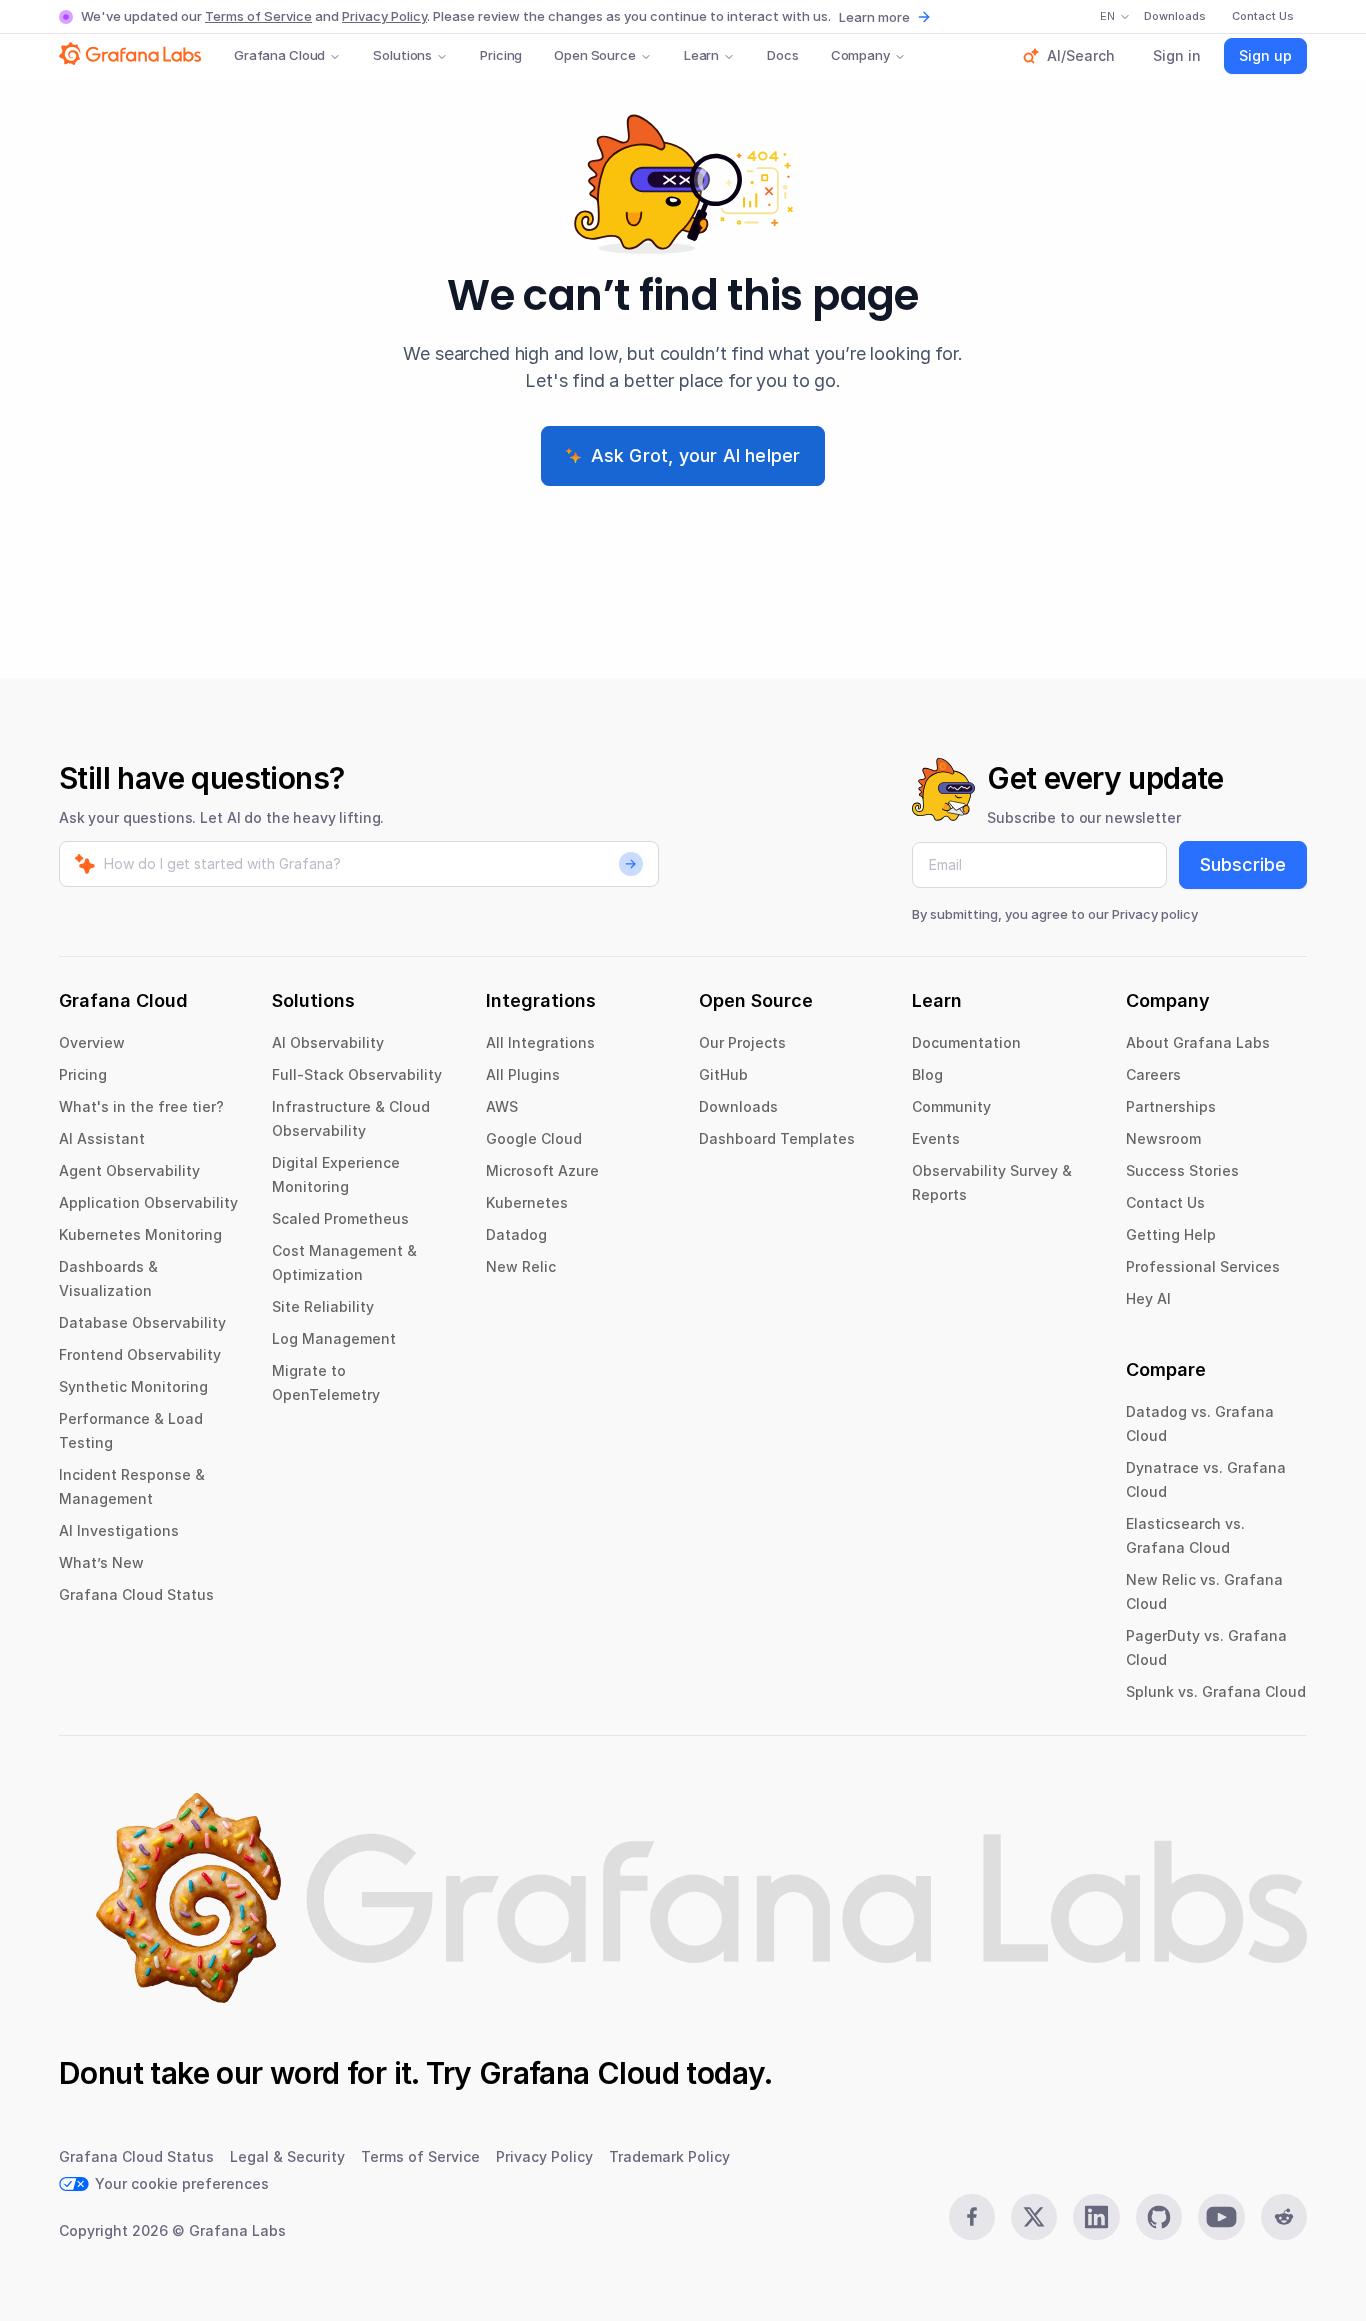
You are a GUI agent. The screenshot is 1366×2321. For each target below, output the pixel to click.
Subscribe (1243, 864)
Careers (1153, 1074)
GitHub (723, 1074)
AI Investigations (119, 1530)
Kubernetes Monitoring (140, 1234)
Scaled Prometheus (340, 1218)
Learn (701, 55)
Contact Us (1165, 1202)
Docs (782, 55)
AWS (502, 1106)
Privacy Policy (384, 16)
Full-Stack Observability (357, 1074)
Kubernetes (527, 1202)
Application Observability (148, 1202)
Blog (927, 1074)
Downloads (738, 1106)
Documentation (966, 1042)
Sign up (1265, 55)
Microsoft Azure (542, 1170)
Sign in (1177, 55)
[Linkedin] (1096, 2217)
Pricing (501, 55)
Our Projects (742, 1042)
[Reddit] (1284, 2217)
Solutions (402, 55)
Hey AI (1148, 1298)
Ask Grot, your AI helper (696, 455)
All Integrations (540, 1042)
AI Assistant (102, 1138)
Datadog (516, 1234)
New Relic (521, 1266)
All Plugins (523, 1074)
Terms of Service (258, 16)
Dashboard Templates (777, 1138)
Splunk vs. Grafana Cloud (1216, 1691)
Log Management (334, 1338)
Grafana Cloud (279, 55)
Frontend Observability (140, 1354)
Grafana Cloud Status (136, 1594)
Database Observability (142, 1322)
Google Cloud (534, 1138)
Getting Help (1171, 1234)
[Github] (1159, 2217)
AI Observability (328, 1042)
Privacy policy (1155, 914)
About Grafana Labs (1198, 1042)
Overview (92, 1042)
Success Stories (1182, 1170)
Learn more (874, 17)
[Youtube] (1221, 2217)
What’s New (101, 1562)
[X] (1034, 2217)
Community (951, 1106)
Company (860, 55)
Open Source (595, 55)
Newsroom (1163, 1138)
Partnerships (1171, 1106)
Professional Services (1203, 1266)
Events (936, 1138)
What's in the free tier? (141, 1106)
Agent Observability (129, 1170)
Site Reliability (323, 1306)
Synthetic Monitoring (133, 1386)
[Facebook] (972, 2217)
